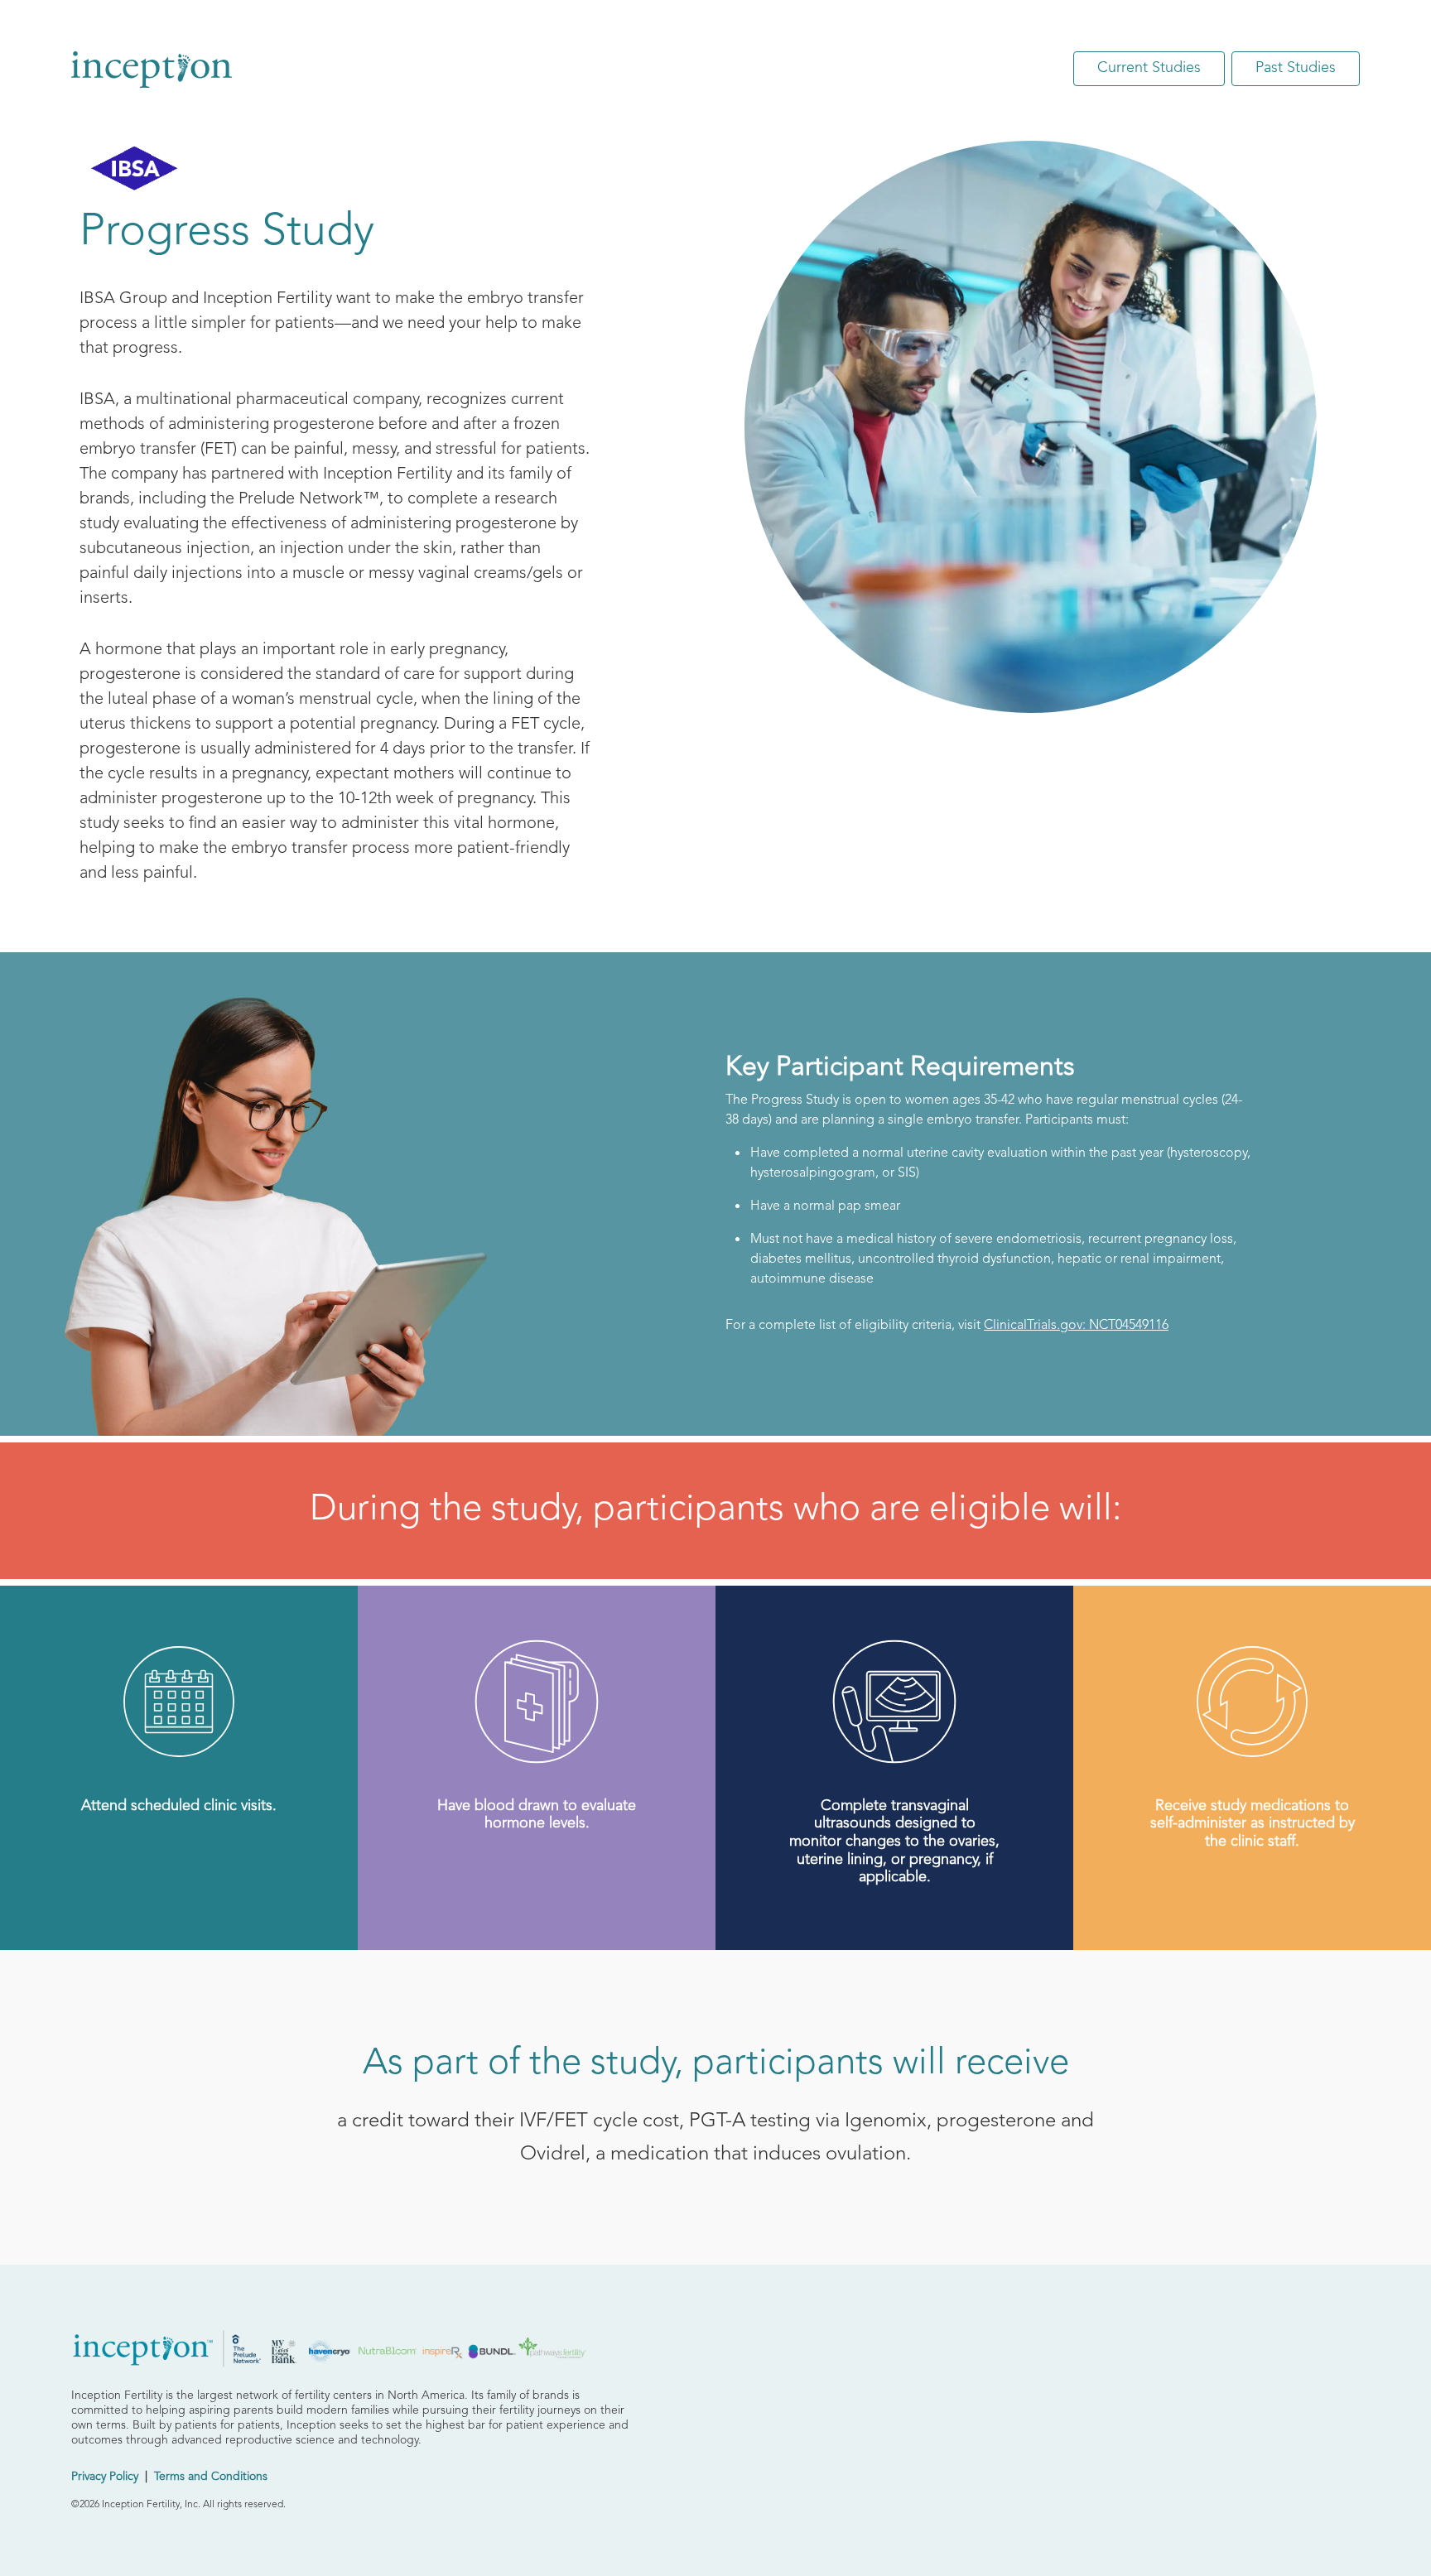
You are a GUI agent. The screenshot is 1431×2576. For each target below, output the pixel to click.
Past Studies (1296, 68)
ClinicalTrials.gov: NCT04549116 (1076, 1326)
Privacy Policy (105, 2477)
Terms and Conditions (211, 2477)
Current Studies (1149, 68)
